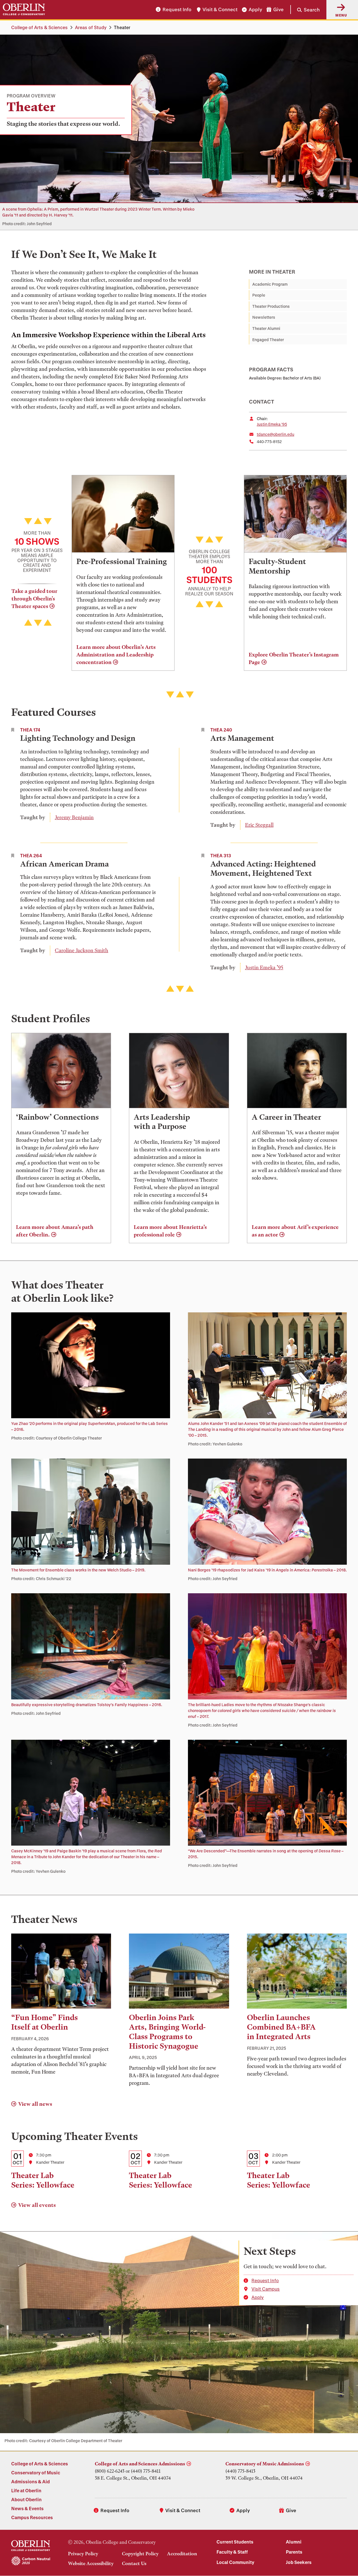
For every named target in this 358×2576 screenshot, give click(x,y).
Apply (255, 10)
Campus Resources (32, 2517)
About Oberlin (26, 2499)
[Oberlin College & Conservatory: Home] (24, 10)
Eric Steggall (259, 825)
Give (278, 10)
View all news (35, 2104)
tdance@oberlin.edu (275, 434)
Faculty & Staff (232, 2552)
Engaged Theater (268, 340)
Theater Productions (271, 306)
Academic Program (270, 284)
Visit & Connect (220, 10)
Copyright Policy (140, 2554)
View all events (37, 2205)
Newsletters (264, 317)
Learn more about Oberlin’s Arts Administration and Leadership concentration (116, 655)
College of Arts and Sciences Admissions (140, 2464)
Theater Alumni (266, 328)
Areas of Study (91, 27)
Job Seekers (299, 2562)
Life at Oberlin (26, 2490)
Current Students (235, 2542)
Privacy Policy (83, 2554)
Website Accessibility (91, 2563)
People (259, 295)
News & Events (27, 2508)
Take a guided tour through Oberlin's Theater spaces (34, 599)
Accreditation (182, 2554)
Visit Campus (266, 2289)
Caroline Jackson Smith (82, 950)
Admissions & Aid (30, 2481)
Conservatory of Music (36, 2473)
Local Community (235, 2562)
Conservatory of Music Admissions (265, 2464)
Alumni (294, 2542)
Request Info (177, 10)
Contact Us (134, 2563)
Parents (294, 2552)
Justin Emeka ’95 (272, 424)
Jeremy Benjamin (74, 817)
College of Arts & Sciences (39, 27)
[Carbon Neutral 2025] (31, 2561)
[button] (305, 10)
